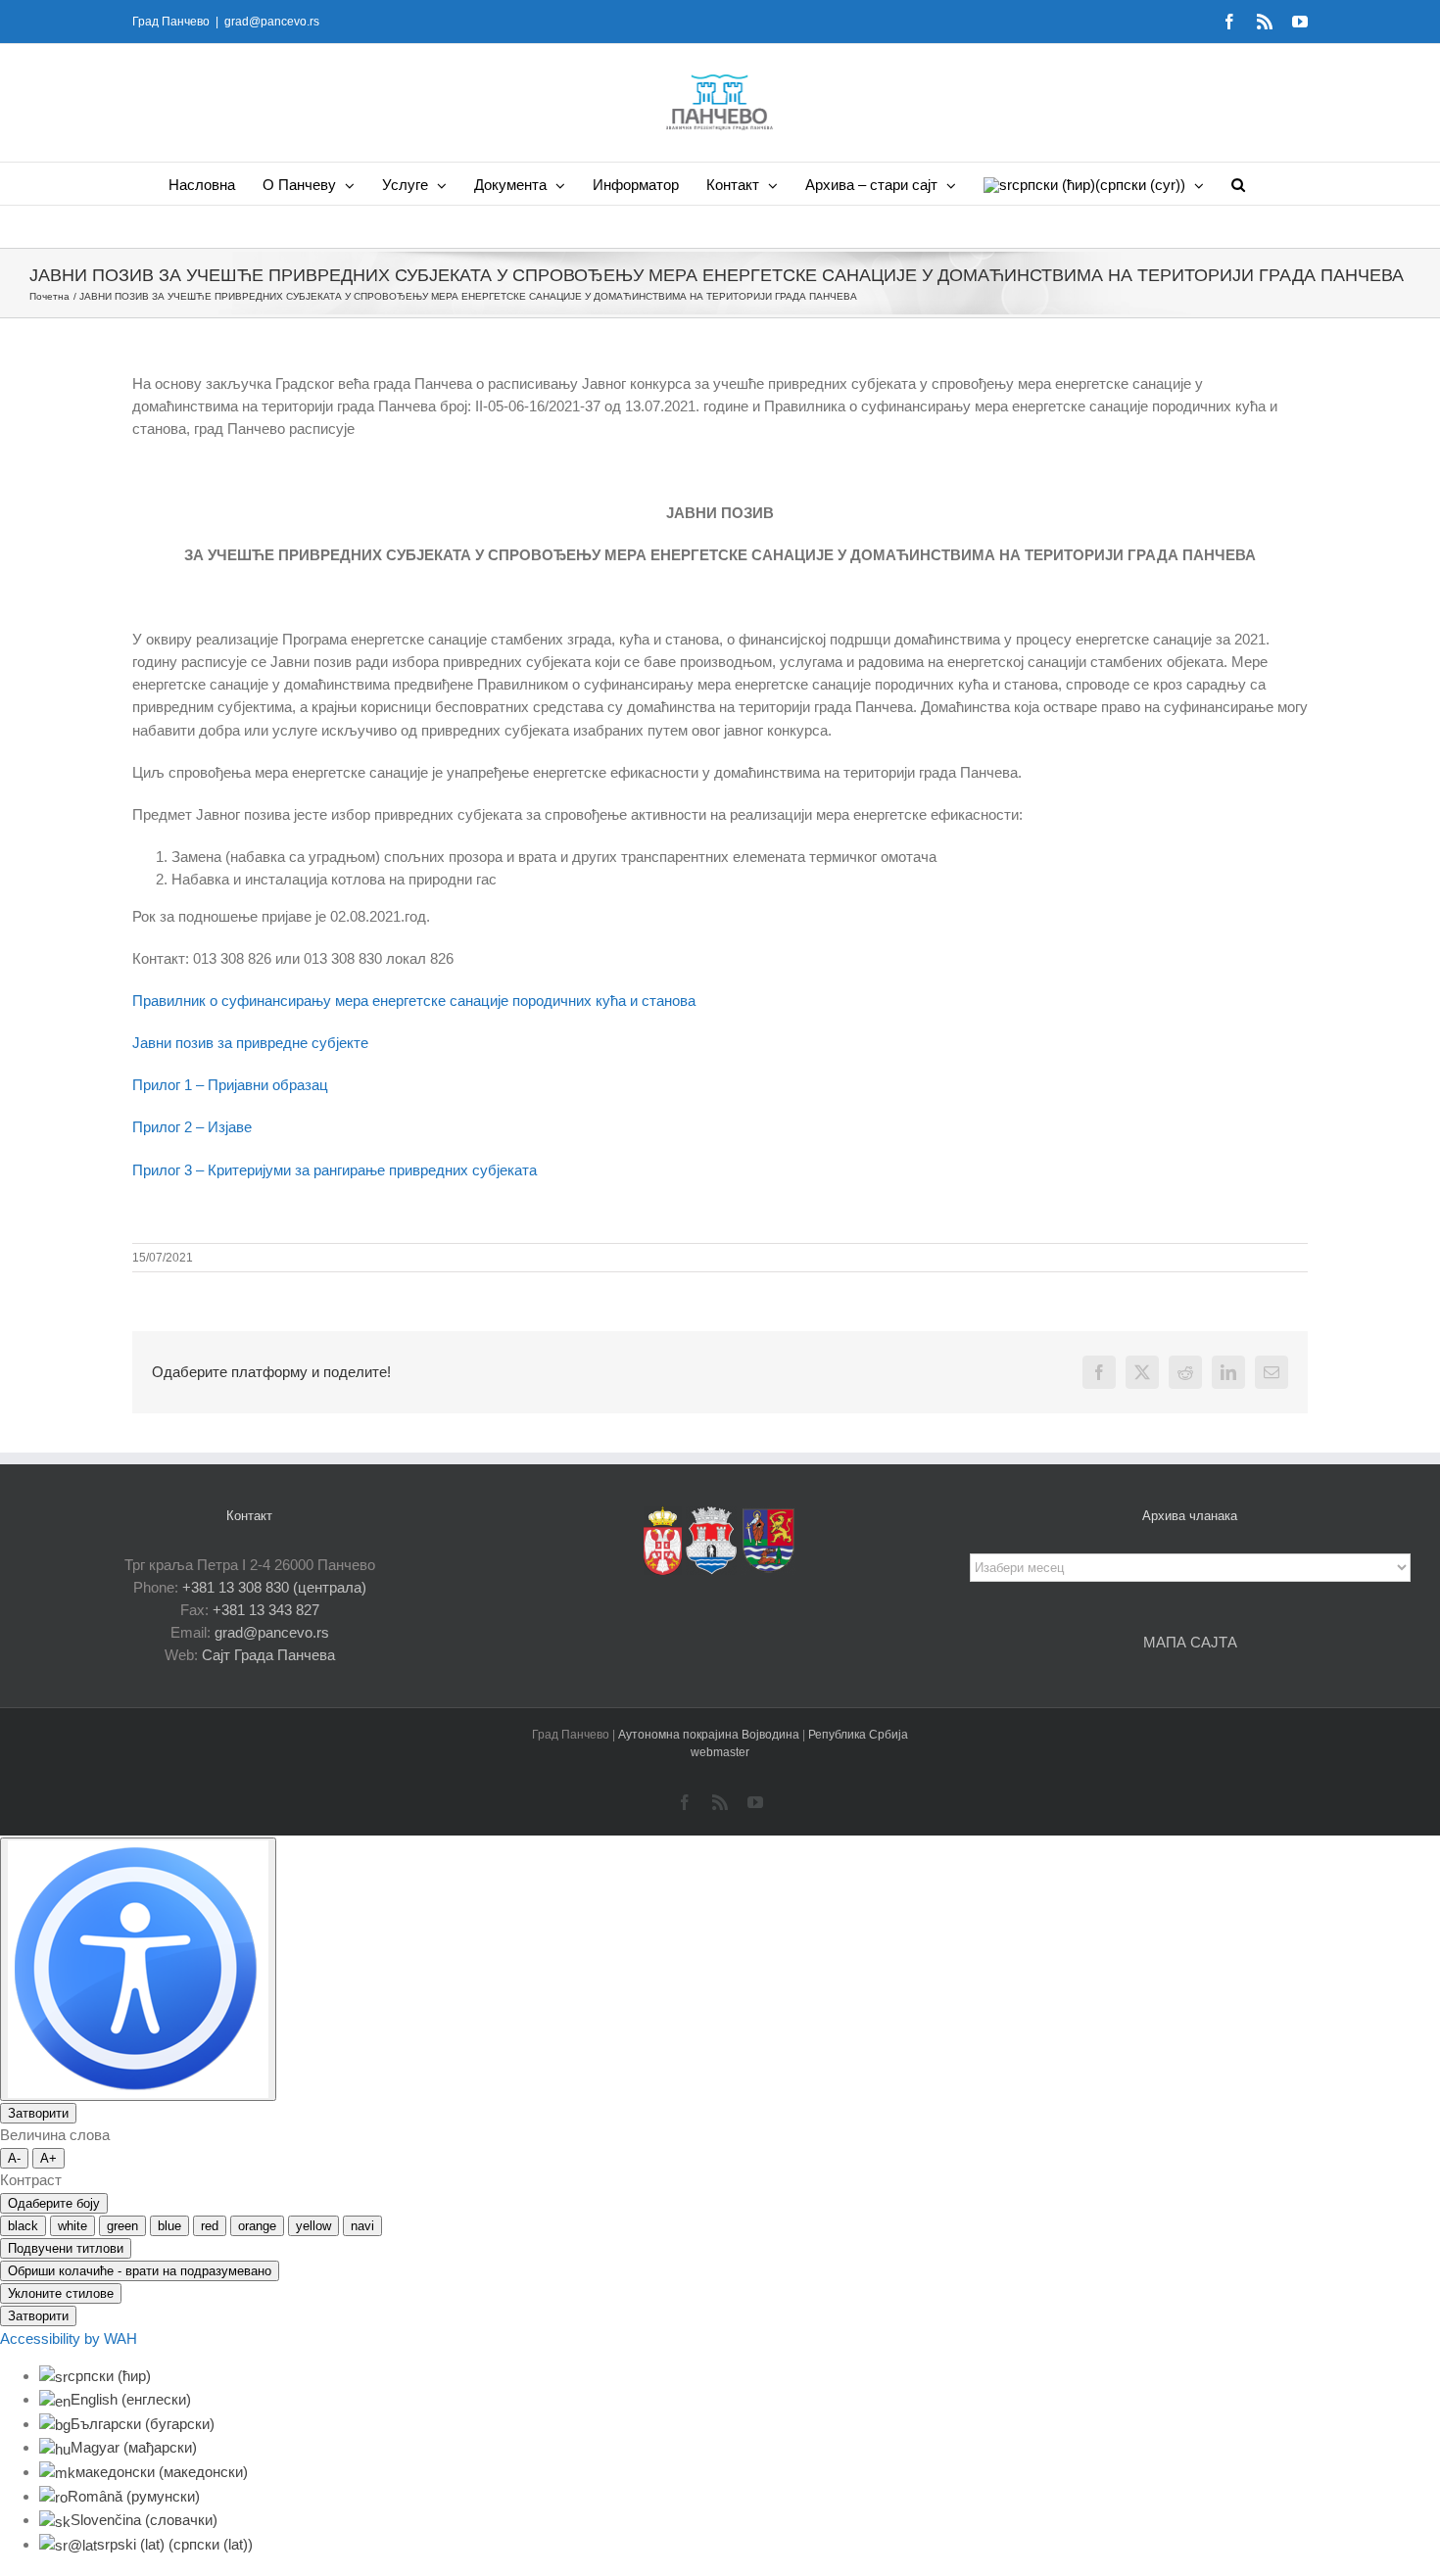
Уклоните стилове (61, 2293)
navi (362, 2226)
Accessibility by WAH (69, 2338)
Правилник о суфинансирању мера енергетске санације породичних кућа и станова (414, 1001)
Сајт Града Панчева (268, 1655)
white (72, 2226)
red (210, 2226)
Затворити (38, 2113)
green (122, 2226)
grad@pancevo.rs (272, 22)
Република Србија (858, 1735)
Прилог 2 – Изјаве (192, 1127)
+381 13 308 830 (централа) (274, 1587)
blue (169, 2226)
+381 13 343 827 (266, 1610)
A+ (48, 2158)
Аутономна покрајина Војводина (710, 1735)
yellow (313, 2226)
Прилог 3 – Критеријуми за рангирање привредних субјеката (335, 1170)
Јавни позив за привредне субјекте (250, 1043)
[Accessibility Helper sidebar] (138, 1969)
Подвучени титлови (66, 2248)
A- (14, 2158)
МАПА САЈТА (1190, 1642)
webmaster (720, 1752)
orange (257, 2226)
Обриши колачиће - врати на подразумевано (140, 2271)
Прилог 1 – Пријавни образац (230, 1085)
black (23, 2226)
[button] (1238, 184)
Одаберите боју (54, 2203)
